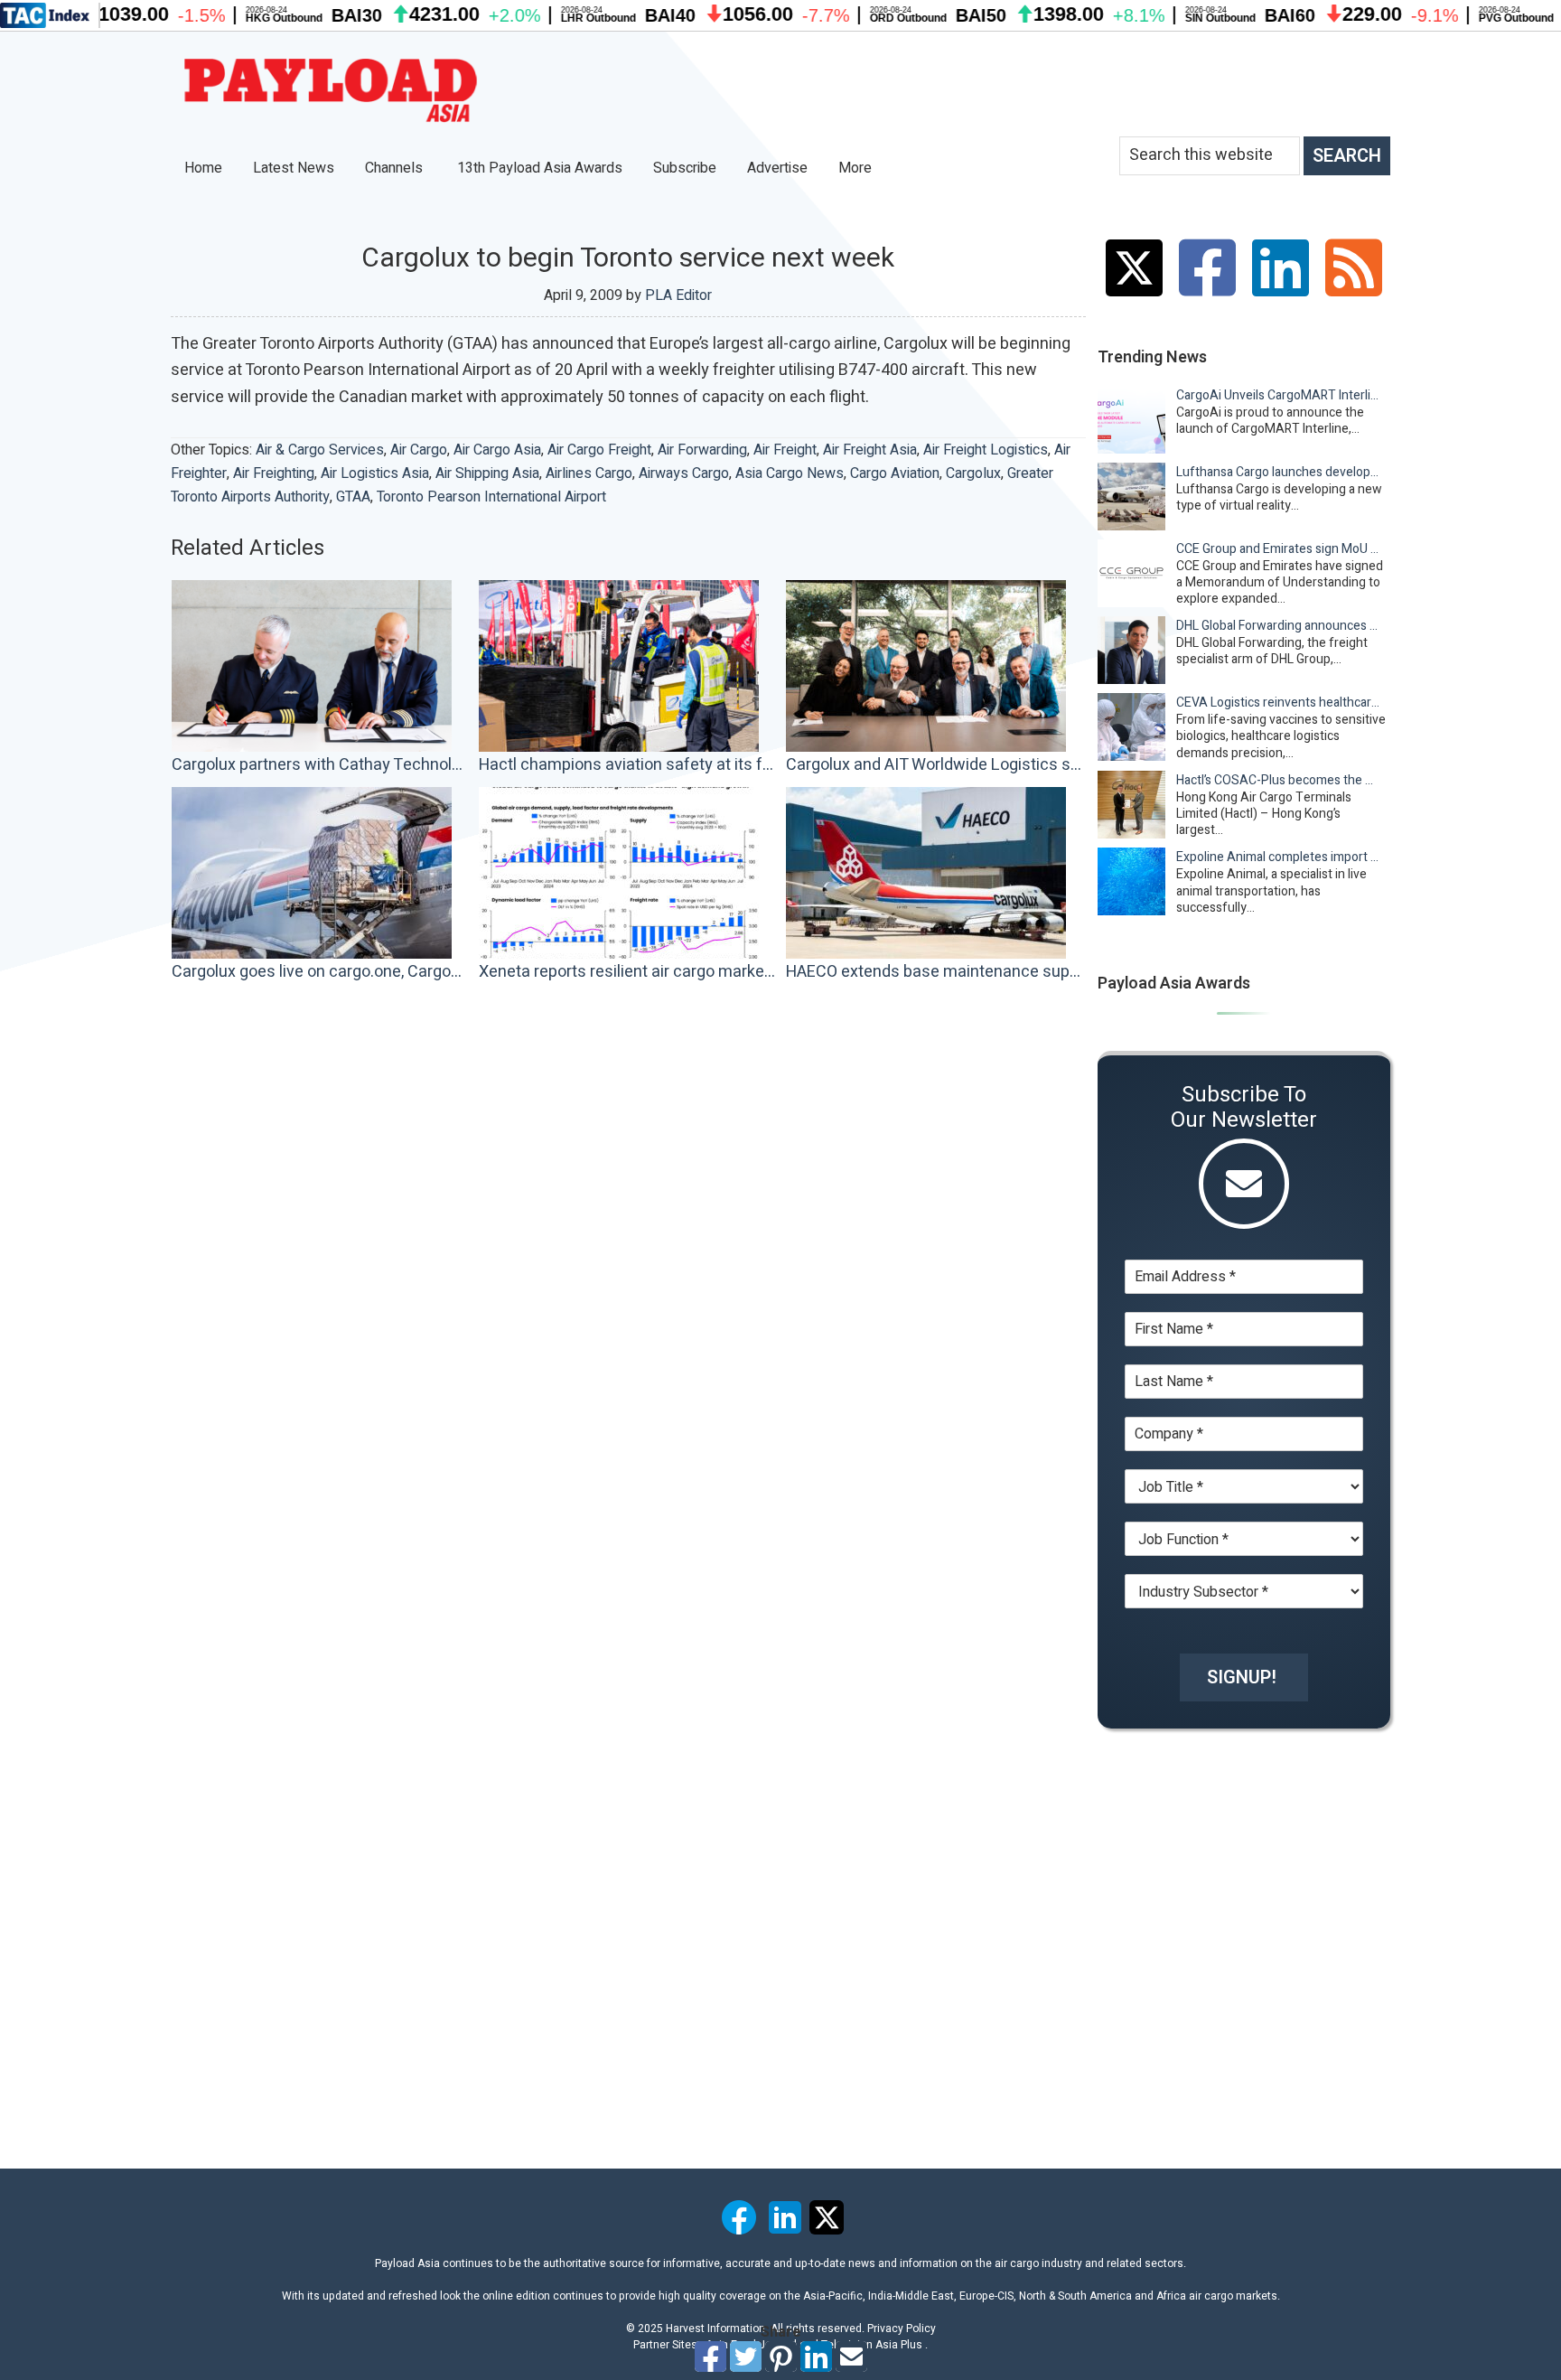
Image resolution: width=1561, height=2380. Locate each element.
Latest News (294, 168)
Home (203, 168)
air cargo (419, 450)
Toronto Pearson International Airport (491, 497)
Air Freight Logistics (986, 450)
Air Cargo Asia (497, 450)
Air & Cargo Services (320, 450)
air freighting (274, 473)
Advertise (777, 168)
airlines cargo (589, 473)
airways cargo (684, 473)
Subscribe (685, 168)
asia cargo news (790, 473)
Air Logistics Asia (375, 473)
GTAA (353, 497)
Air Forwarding (702, 450)
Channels (396, 168)
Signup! (1242, 1677)
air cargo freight (599, 450)
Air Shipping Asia (487, 473)
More (857, 168)
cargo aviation (895, 473)
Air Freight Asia (870, 450)
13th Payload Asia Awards (540, 168)
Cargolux (973, 473)
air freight (785, 450)
